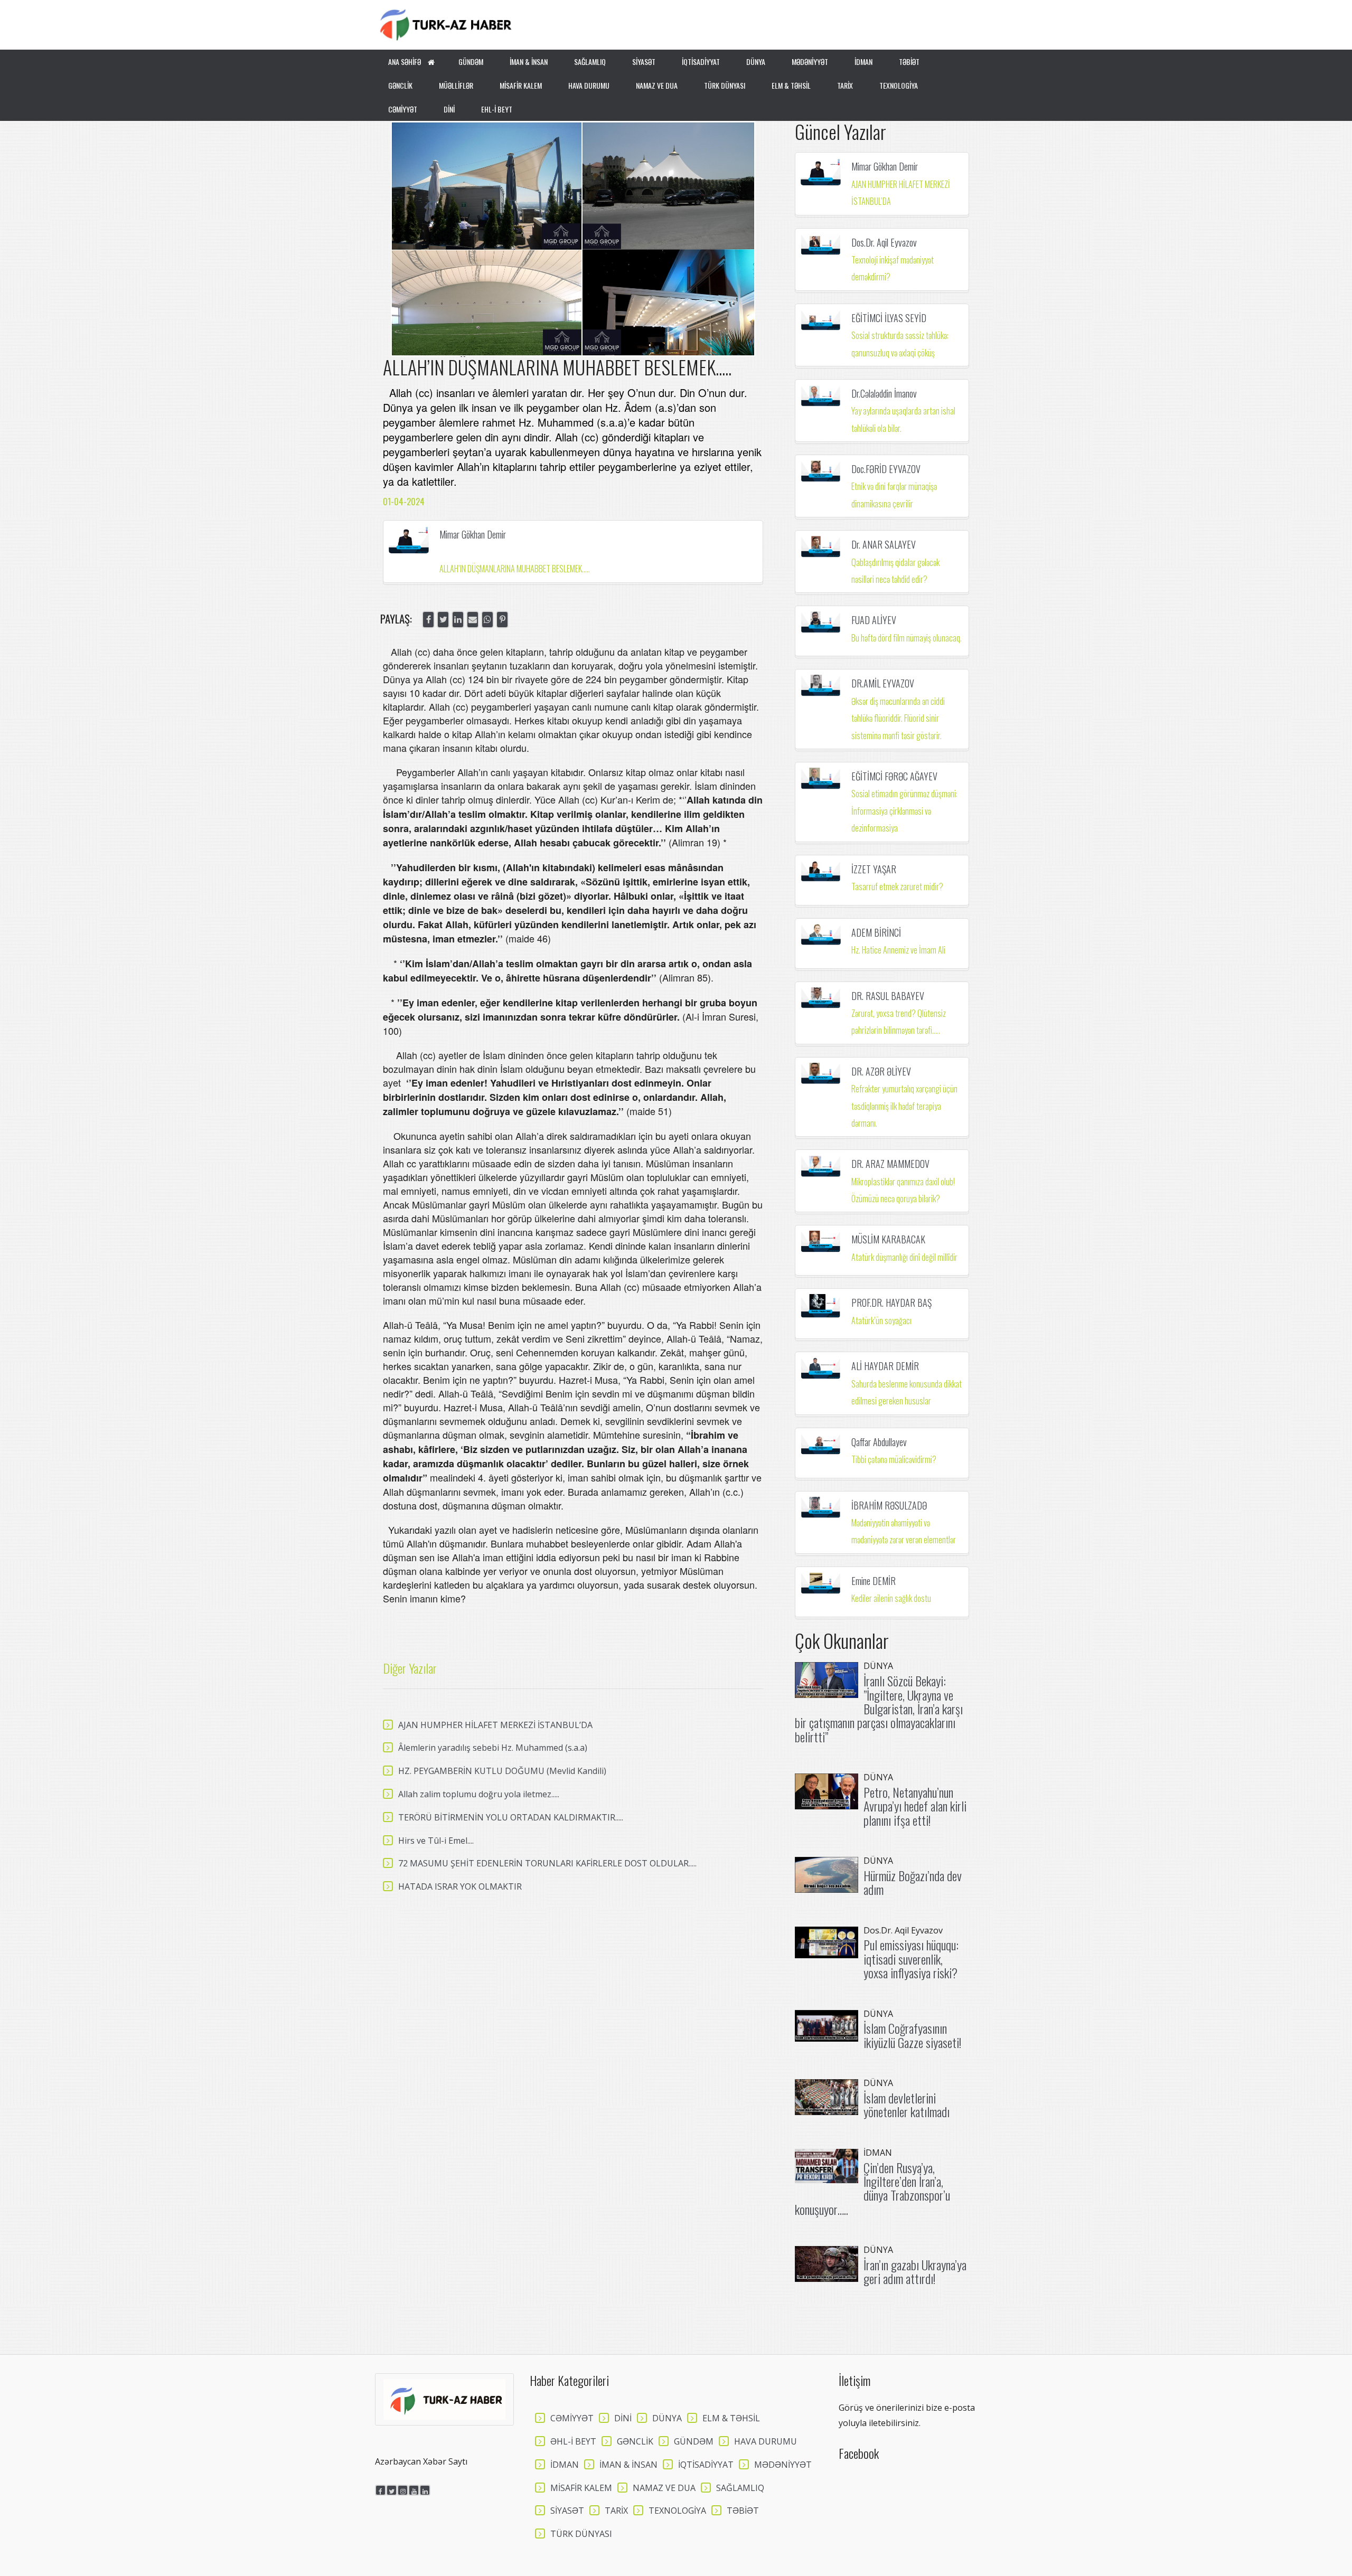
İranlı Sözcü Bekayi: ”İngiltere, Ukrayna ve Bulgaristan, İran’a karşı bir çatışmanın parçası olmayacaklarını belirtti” (879, 1709)
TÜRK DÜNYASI (725, 85)
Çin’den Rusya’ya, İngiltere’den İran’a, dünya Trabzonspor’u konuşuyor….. (872, 2188)
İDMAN (863, 62)
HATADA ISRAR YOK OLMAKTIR (460, 1886)
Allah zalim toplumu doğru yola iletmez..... (479, 1794)
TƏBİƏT (909, 62)
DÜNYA (756, 62)
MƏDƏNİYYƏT (810, 62)
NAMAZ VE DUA (657, 85)
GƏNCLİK (400, 85)
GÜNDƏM (471, 62)
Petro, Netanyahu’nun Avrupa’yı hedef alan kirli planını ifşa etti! (915, 1806)
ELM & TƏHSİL (791, 85)
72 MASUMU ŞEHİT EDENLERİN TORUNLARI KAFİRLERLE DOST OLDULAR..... (547, 1863)
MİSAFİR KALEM (521, 85)
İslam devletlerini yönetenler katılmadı (907, 2105)
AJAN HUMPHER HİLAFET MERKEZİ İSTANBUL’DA (495, 1725)
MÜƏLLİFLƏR (456, 85)
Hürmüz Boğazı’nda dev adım (913, 1882)
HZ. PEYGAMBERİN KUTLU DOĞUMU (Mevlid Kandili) (502, 1771)
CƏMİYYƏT (403, 109)
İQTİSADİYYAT (701, 62)
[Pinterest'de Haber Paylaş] (502, 620)
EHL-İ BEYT (497, 109)
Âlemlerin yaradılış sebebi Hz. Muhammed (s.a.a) (493, 1748)
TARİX (845, 85)
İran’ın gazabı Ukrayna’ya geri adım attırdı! (915, 2271)
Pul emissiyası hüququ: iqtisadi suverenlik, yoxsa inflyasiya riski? (911, 1959)
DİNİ (449, 109)
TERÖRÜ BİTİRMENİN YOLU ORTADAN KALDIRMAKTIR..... (511, 1817)
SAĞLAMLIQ (590, 62)
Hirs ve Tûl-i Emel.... (436, 1841)
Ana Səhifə (405, 62)
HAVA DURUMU (589, 85)
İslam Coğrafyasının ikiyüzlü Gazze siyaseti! (912, 2035)
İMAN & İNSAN (529, 62)
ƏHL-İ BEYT (573, 2441)
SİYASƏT (644, 62)
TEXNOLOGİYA (899, 85)
